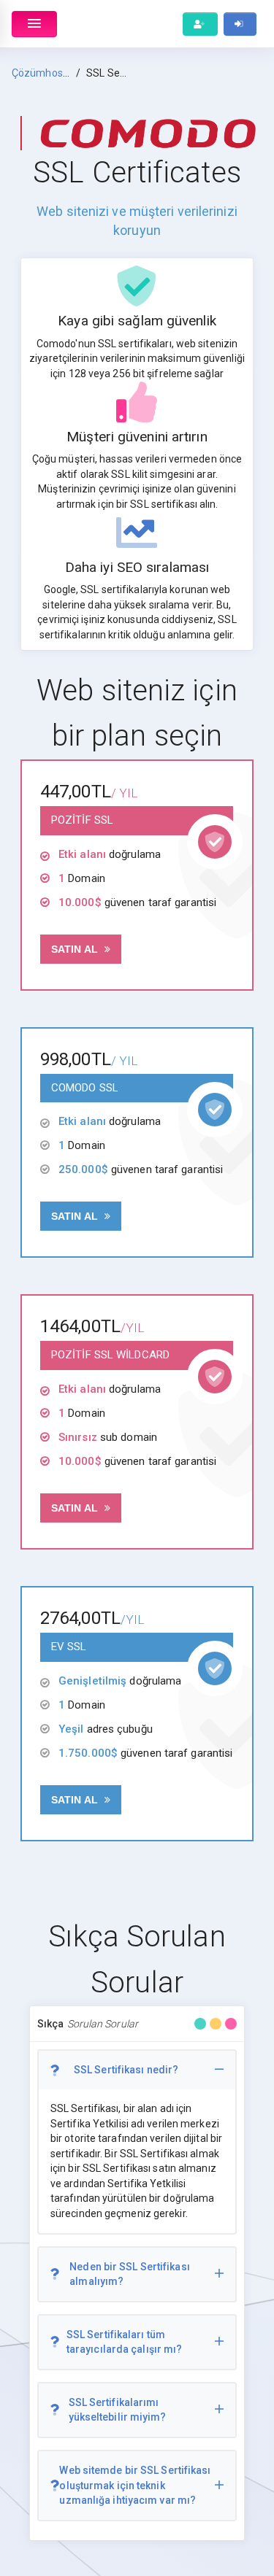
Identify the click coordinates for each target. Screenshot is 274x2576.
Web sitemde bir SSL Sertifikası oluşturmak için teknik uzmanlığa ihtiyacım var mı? (135, 2485)
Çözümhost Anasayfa (63, 73)
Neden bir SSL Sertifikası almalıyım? (130, 2274)
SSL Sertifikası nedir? (126, 2070)
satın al (76, 949)
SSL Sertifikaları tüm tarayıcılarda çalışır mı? (125, 2342)
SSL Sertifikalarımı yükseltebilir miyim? (118, 2410)
